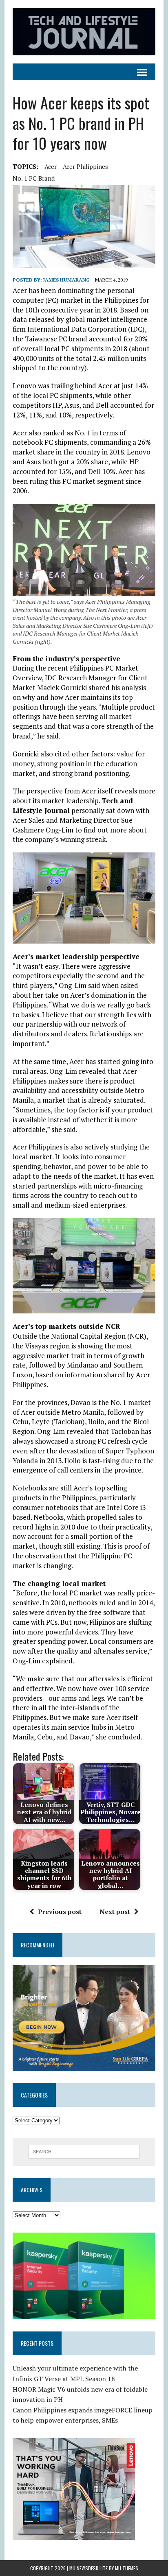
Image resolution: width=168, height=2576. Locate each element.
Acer (51, 166)
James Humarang (66, 280)
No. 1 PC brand (34, 178)
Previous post (60, 1912)
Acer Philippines (85, 166)
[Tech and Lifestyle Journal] (84, 32)
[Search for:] (84, 2151)
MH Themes (127, 2568)
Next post (115, 1912)
